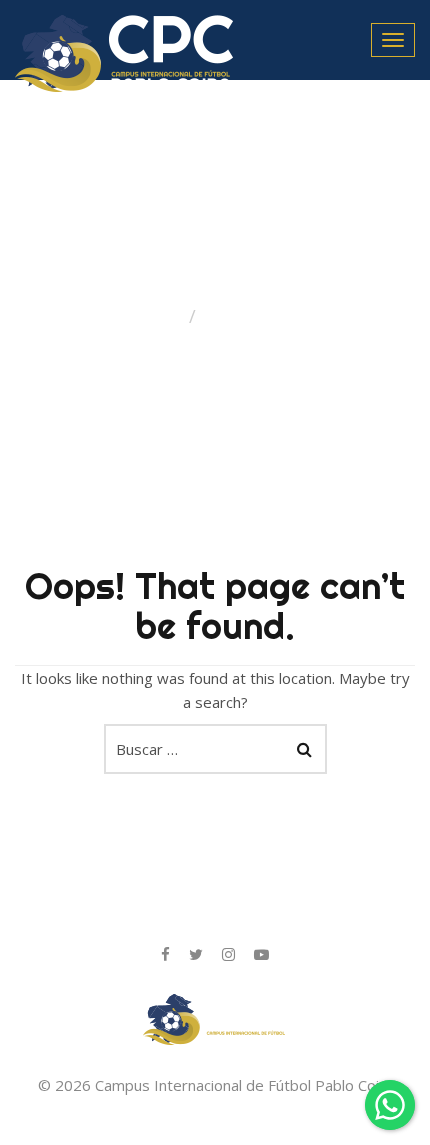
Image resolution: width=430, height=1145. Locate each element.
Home (158, 316)
